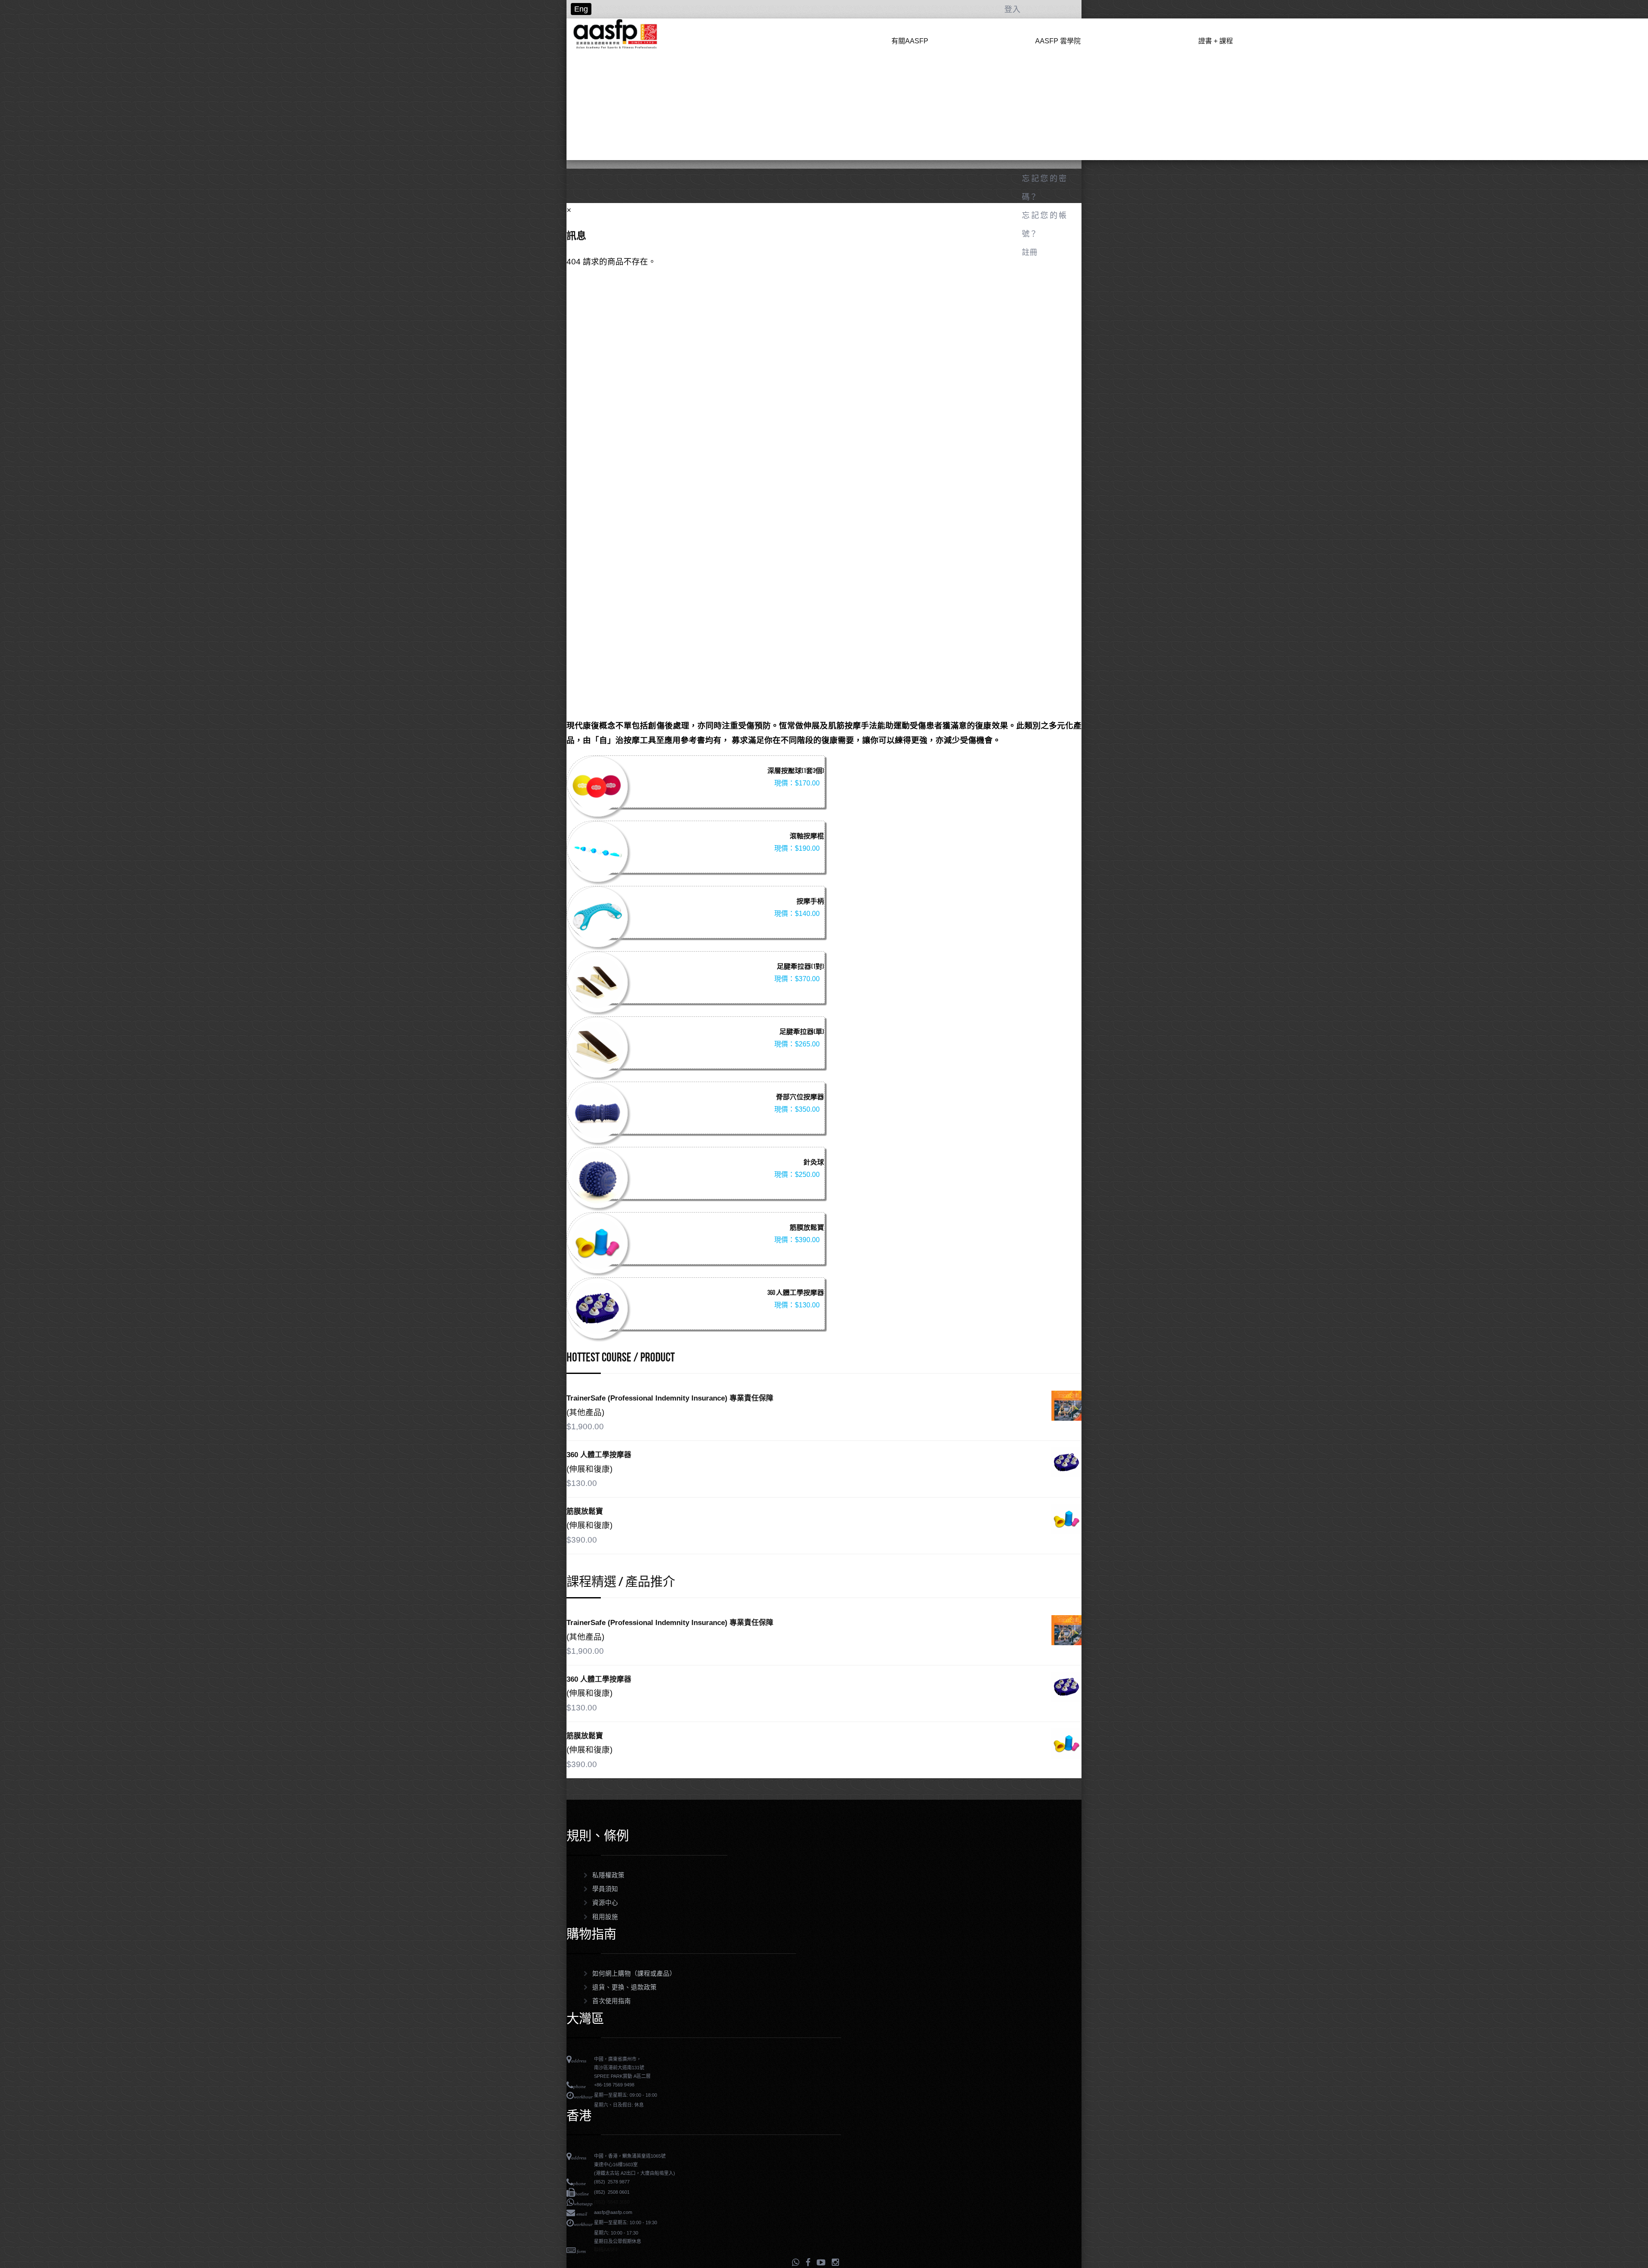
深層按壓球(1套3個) (796, 771)
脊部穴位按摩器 (800, 1098)
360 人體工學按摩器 (796, 1293)
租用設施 (605, 1917)
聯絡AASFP (606, 2250)
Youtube (821, 2262)
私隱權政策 (608, 1875)
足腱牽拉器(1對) (800, 967)
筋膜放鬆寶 (807, 1228)
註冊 (1030, 252)
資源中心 (605, 1903)
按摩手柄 (810, 902)
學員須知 (605, 1889)
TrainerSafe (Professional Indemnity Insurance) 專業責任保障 (670, 1398)
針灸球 (814, 1163)
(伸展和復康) (589, 1469)
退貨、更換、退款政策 (624, 1987)
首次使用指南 (612, 2001)
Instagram (835, 2262)
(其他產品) (585, 1412)
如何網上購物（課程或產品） (634, 1974)
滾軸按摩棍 (807, 837)
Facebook (808, 2262)
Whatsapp (795, 2262)
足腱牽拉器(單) (802, 1032)
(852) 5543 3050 (612, 2202)
